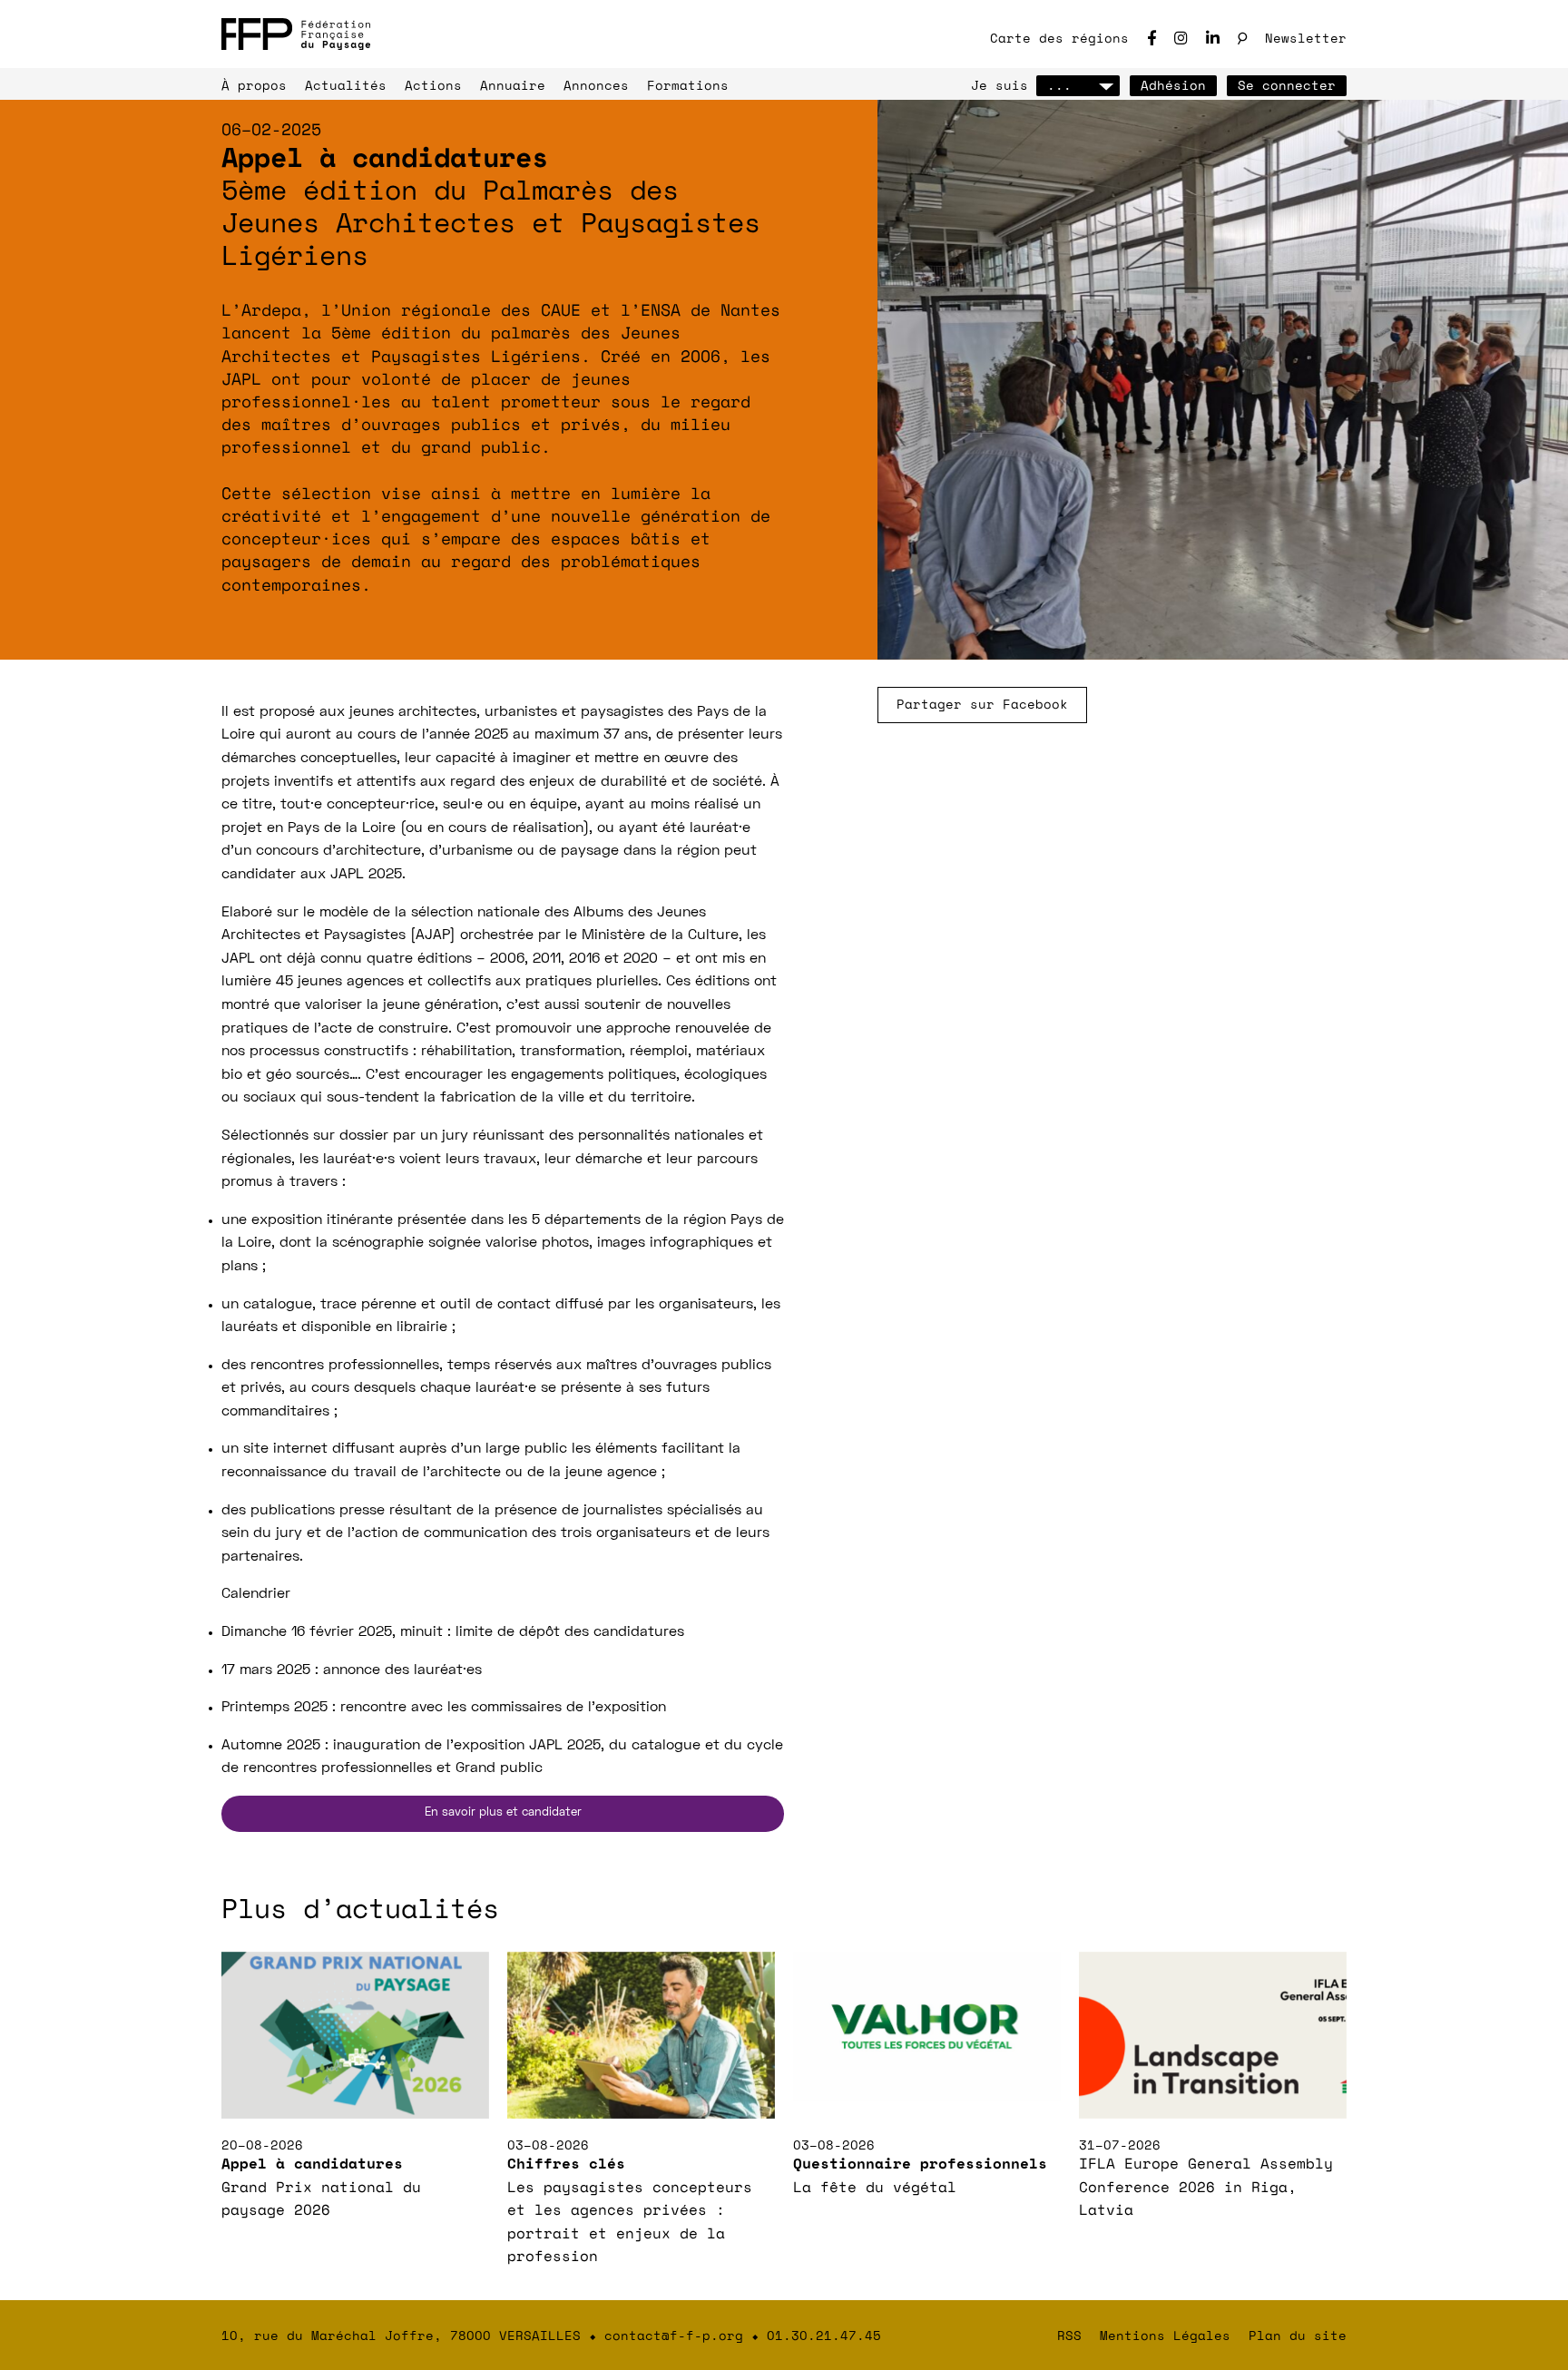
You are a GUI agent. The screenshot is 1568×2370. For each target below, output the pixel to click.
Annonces (596, 85)
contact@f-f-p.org (674, 2335)
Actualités (346, 85)
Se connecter (1287, 85)
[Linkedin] (1213, 38)
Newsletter (1306, 38)
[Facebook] (1151, 38)
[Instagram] (1181, 38)
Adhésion (1173, 85)
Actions (433, 85)
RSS (1069, 2335)
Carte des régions (1059, 38)
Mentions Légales (1165, 2335)
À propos (254, 85)
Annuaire (513, 85)
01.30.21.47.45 (824, 2335)
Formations (688, 85)
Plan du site (1298, 2335)
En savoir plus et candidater (503, 1813)
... (1059, 85)
